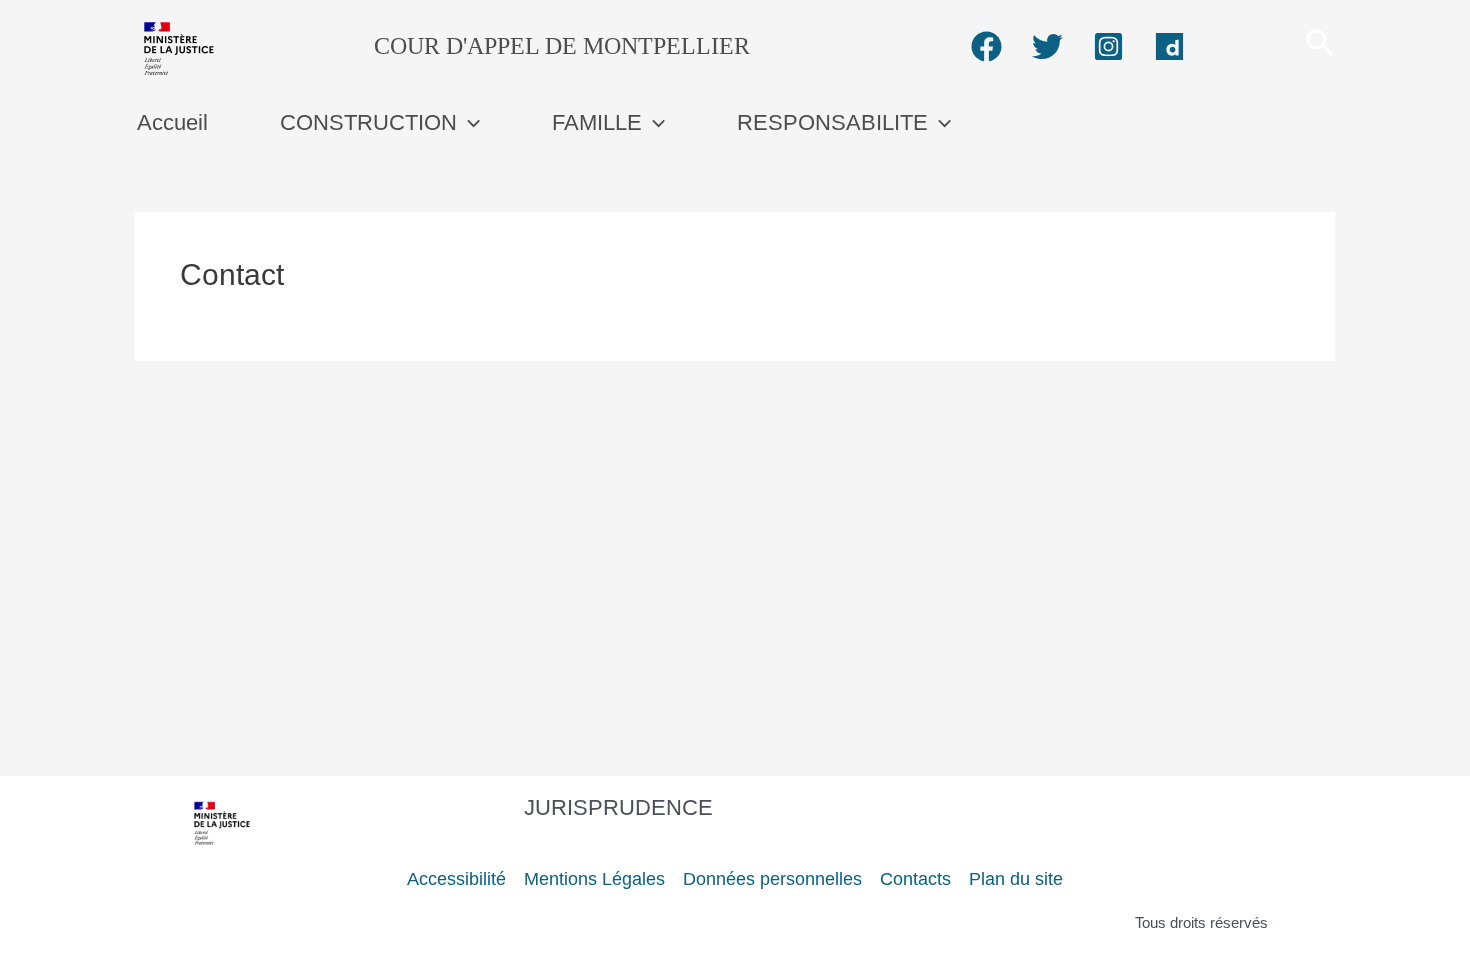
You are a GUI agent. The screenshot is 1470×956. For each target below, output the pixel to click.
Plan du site (1016, 879)
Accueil (172, 122)
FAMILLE (597, 122)
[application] (468, 122)
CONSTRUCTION (368, 122)
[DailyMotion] (1169, 46)
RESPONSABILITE (832, 122)
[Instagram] (1108, 46)
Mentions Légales (594, 879)
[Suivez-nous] (986, 46)
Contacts (915, 879)
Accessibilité (456, 879)
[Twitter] (1047, 46)
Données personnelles (772, 879)
